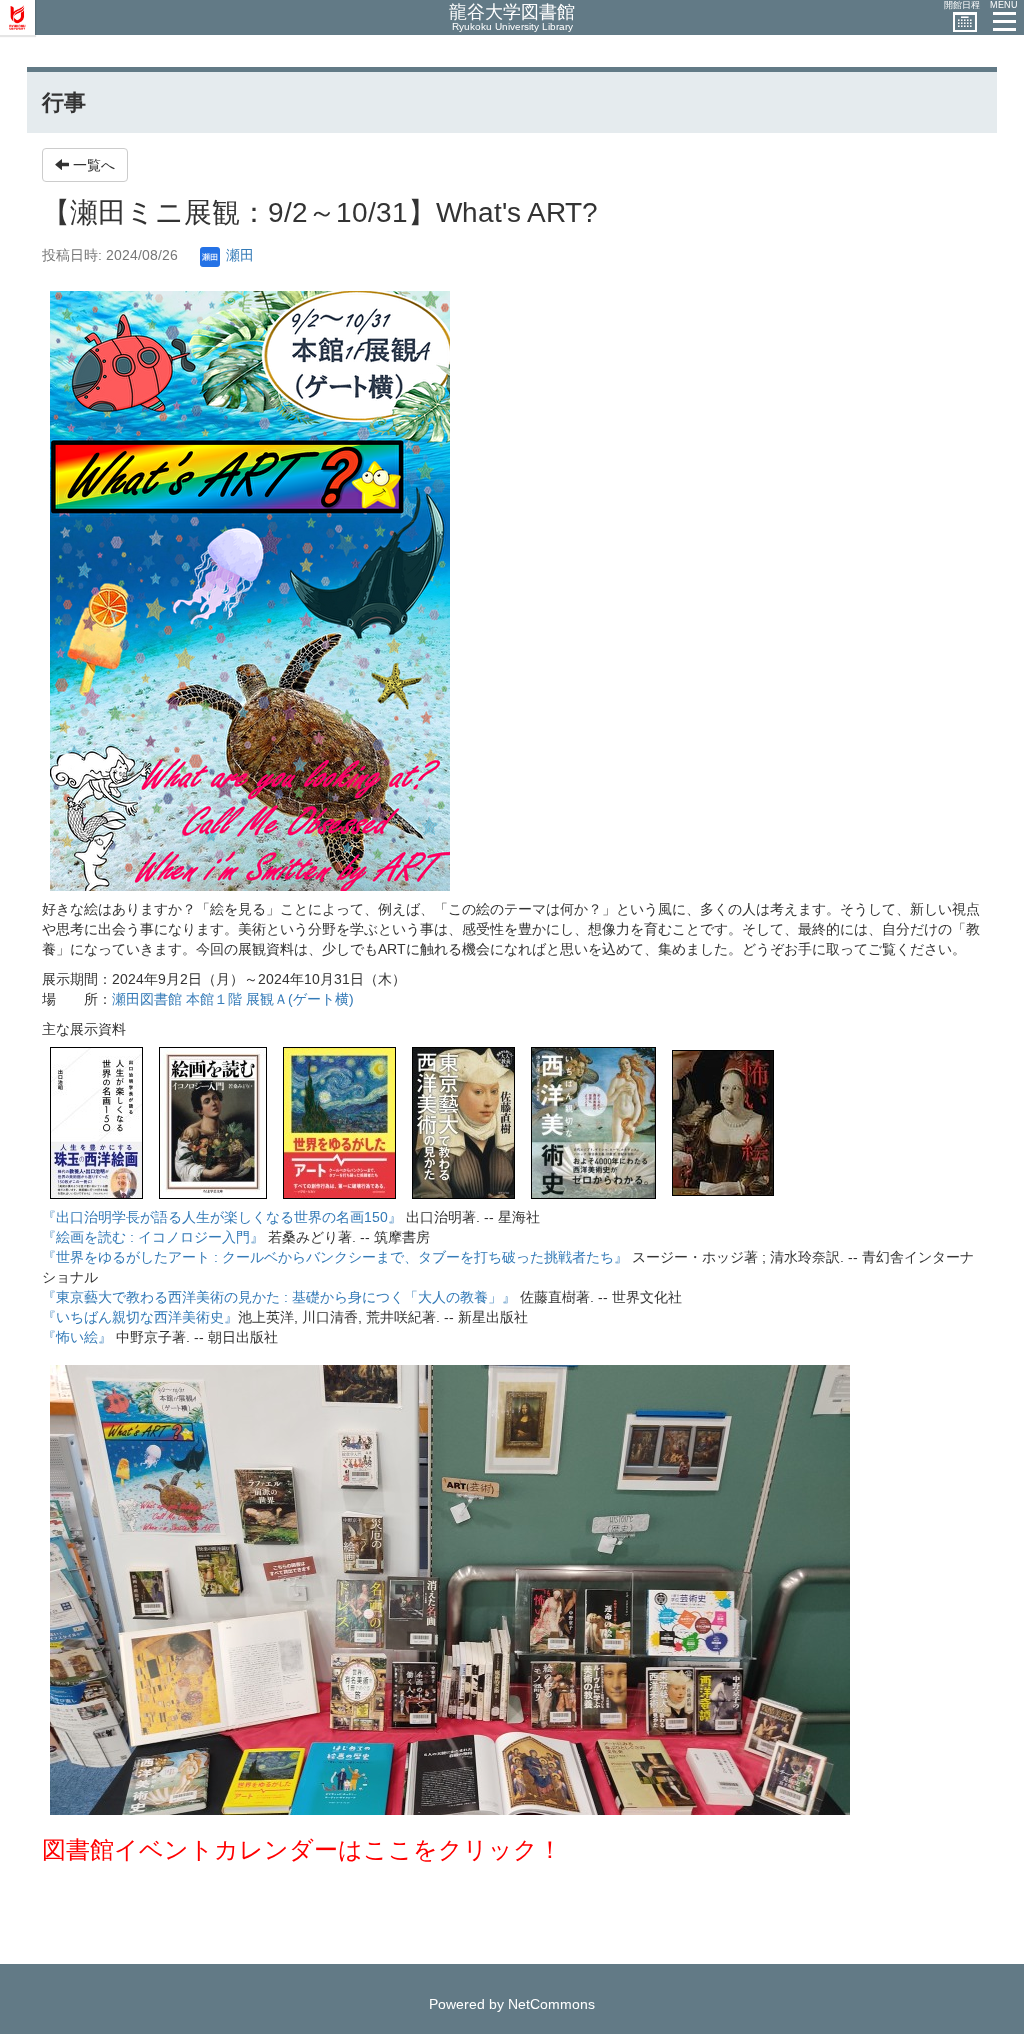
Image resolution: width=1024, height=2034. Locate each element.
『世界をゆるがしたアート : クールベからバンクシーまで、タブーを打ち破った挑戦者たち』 (335, 1257)
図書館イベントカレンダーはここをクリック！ (302, 1849)
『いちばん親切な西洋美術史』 (140, 1317)
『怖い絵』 (77, 1337)
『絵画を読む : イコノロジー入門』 (153, 1237)
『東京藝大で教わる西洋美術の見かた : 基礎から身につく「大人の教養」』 (279, 1297)
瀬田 (238, 255)
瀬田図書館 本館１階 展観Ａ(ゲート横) (233, 999)
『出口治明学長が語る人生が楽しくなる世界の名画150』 (222, 1217)
